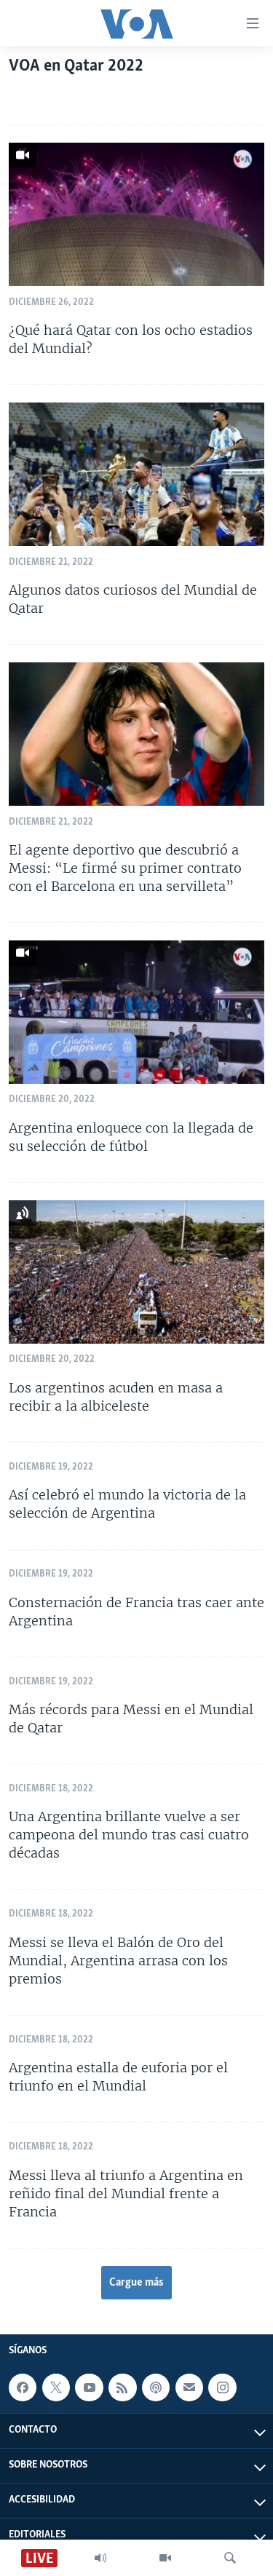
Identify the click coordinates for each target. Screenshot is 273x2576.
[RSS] (122, 2387)
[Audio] (100, 2558)
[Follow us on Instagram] (222, 2387)
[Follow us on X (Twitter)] (56, 2387)
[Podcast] (156, 2387)
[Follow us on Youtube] (89, 2387)
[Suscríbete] (189, 2387)
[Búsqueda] (230, 2558)
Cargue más (136, 2283)
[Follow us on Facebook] (23, 2387)
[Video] (165, 2558)
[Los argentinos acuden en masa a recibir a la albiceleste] (136, 1272)
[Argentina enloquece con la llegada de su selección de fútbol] (136, 1012)
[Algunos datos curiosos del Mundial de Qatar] (136, 474)
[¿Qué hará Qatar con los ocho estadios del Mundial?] (136, 214)
